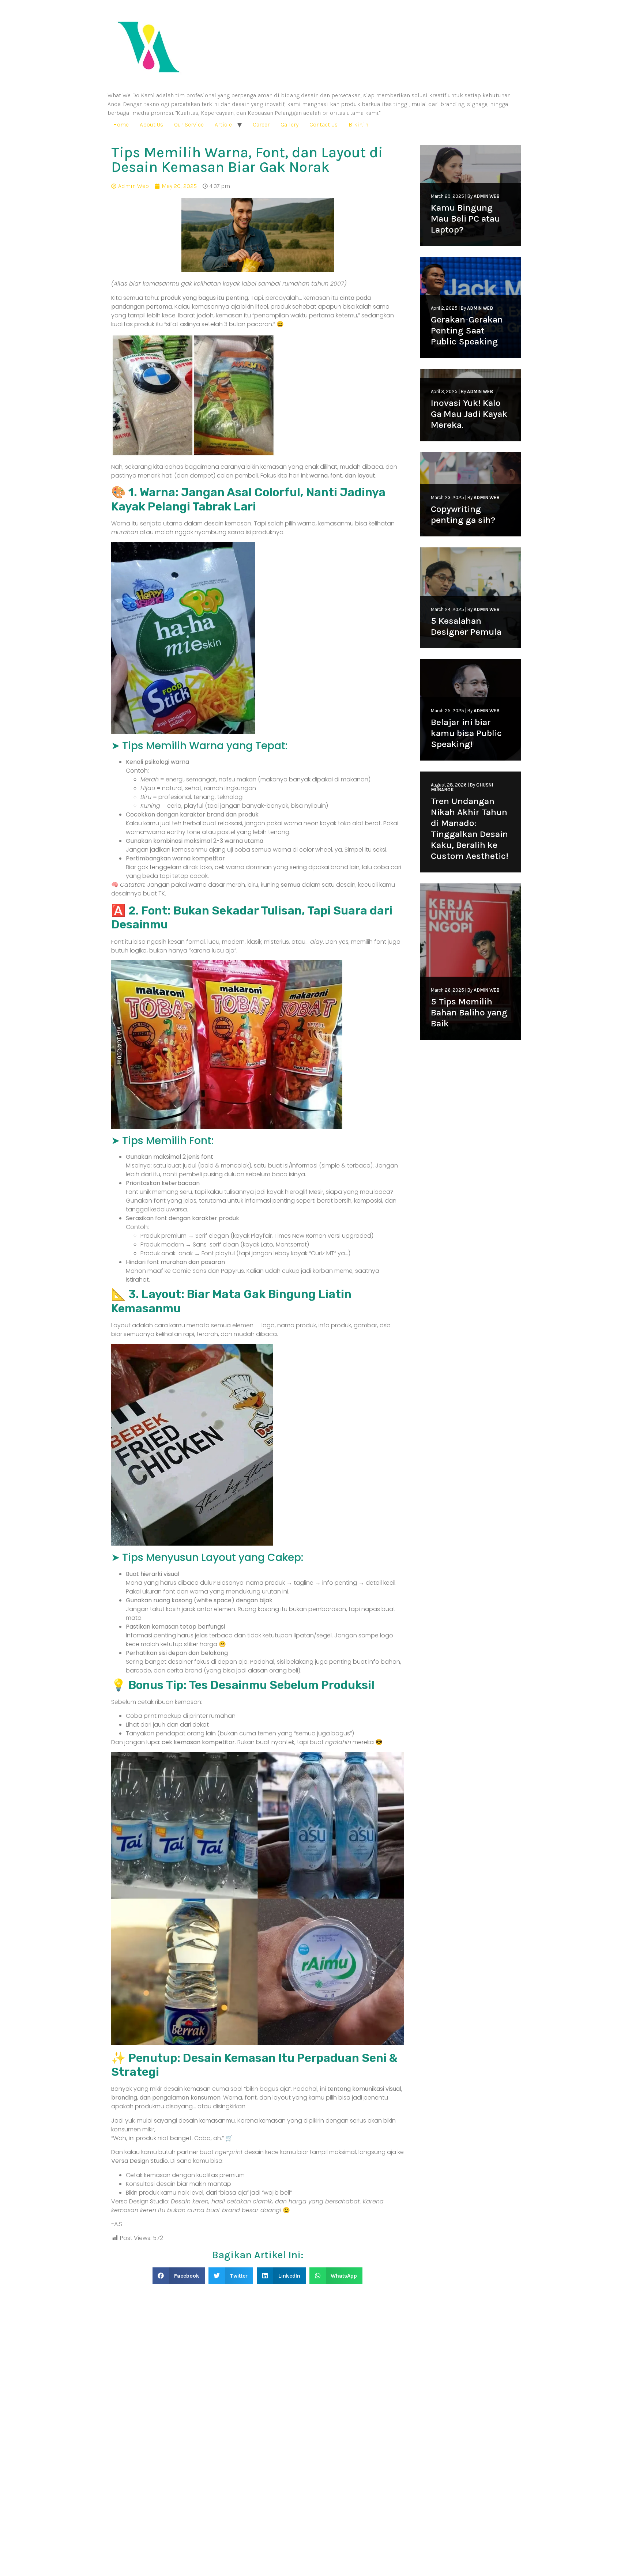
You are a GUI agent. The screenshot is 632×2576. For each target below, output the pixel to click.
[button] (179, 2276)
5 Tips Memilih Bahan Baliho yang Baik (469, 1012)
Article (223, 125)
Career (261, 125)
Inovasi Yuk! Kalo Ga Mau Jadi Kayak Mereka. (469, 414)
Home (121, 125)
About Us (151, 125)
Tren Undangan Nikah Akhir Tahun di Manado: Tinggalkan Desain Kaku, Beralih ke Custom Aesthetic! (470, 828)
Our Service (189, 125)
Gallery (289, 125)
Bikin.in (358, 125)
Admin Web (487, 196)
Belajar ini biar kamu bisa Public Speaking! (466, 733)
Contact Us (323, 125)
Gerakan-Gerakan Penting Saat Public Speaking (467, 330)
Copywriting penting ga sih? (463, 514)
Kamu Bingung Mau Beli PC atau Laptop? (465, 218)
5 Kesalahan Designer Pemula (466, 626)
